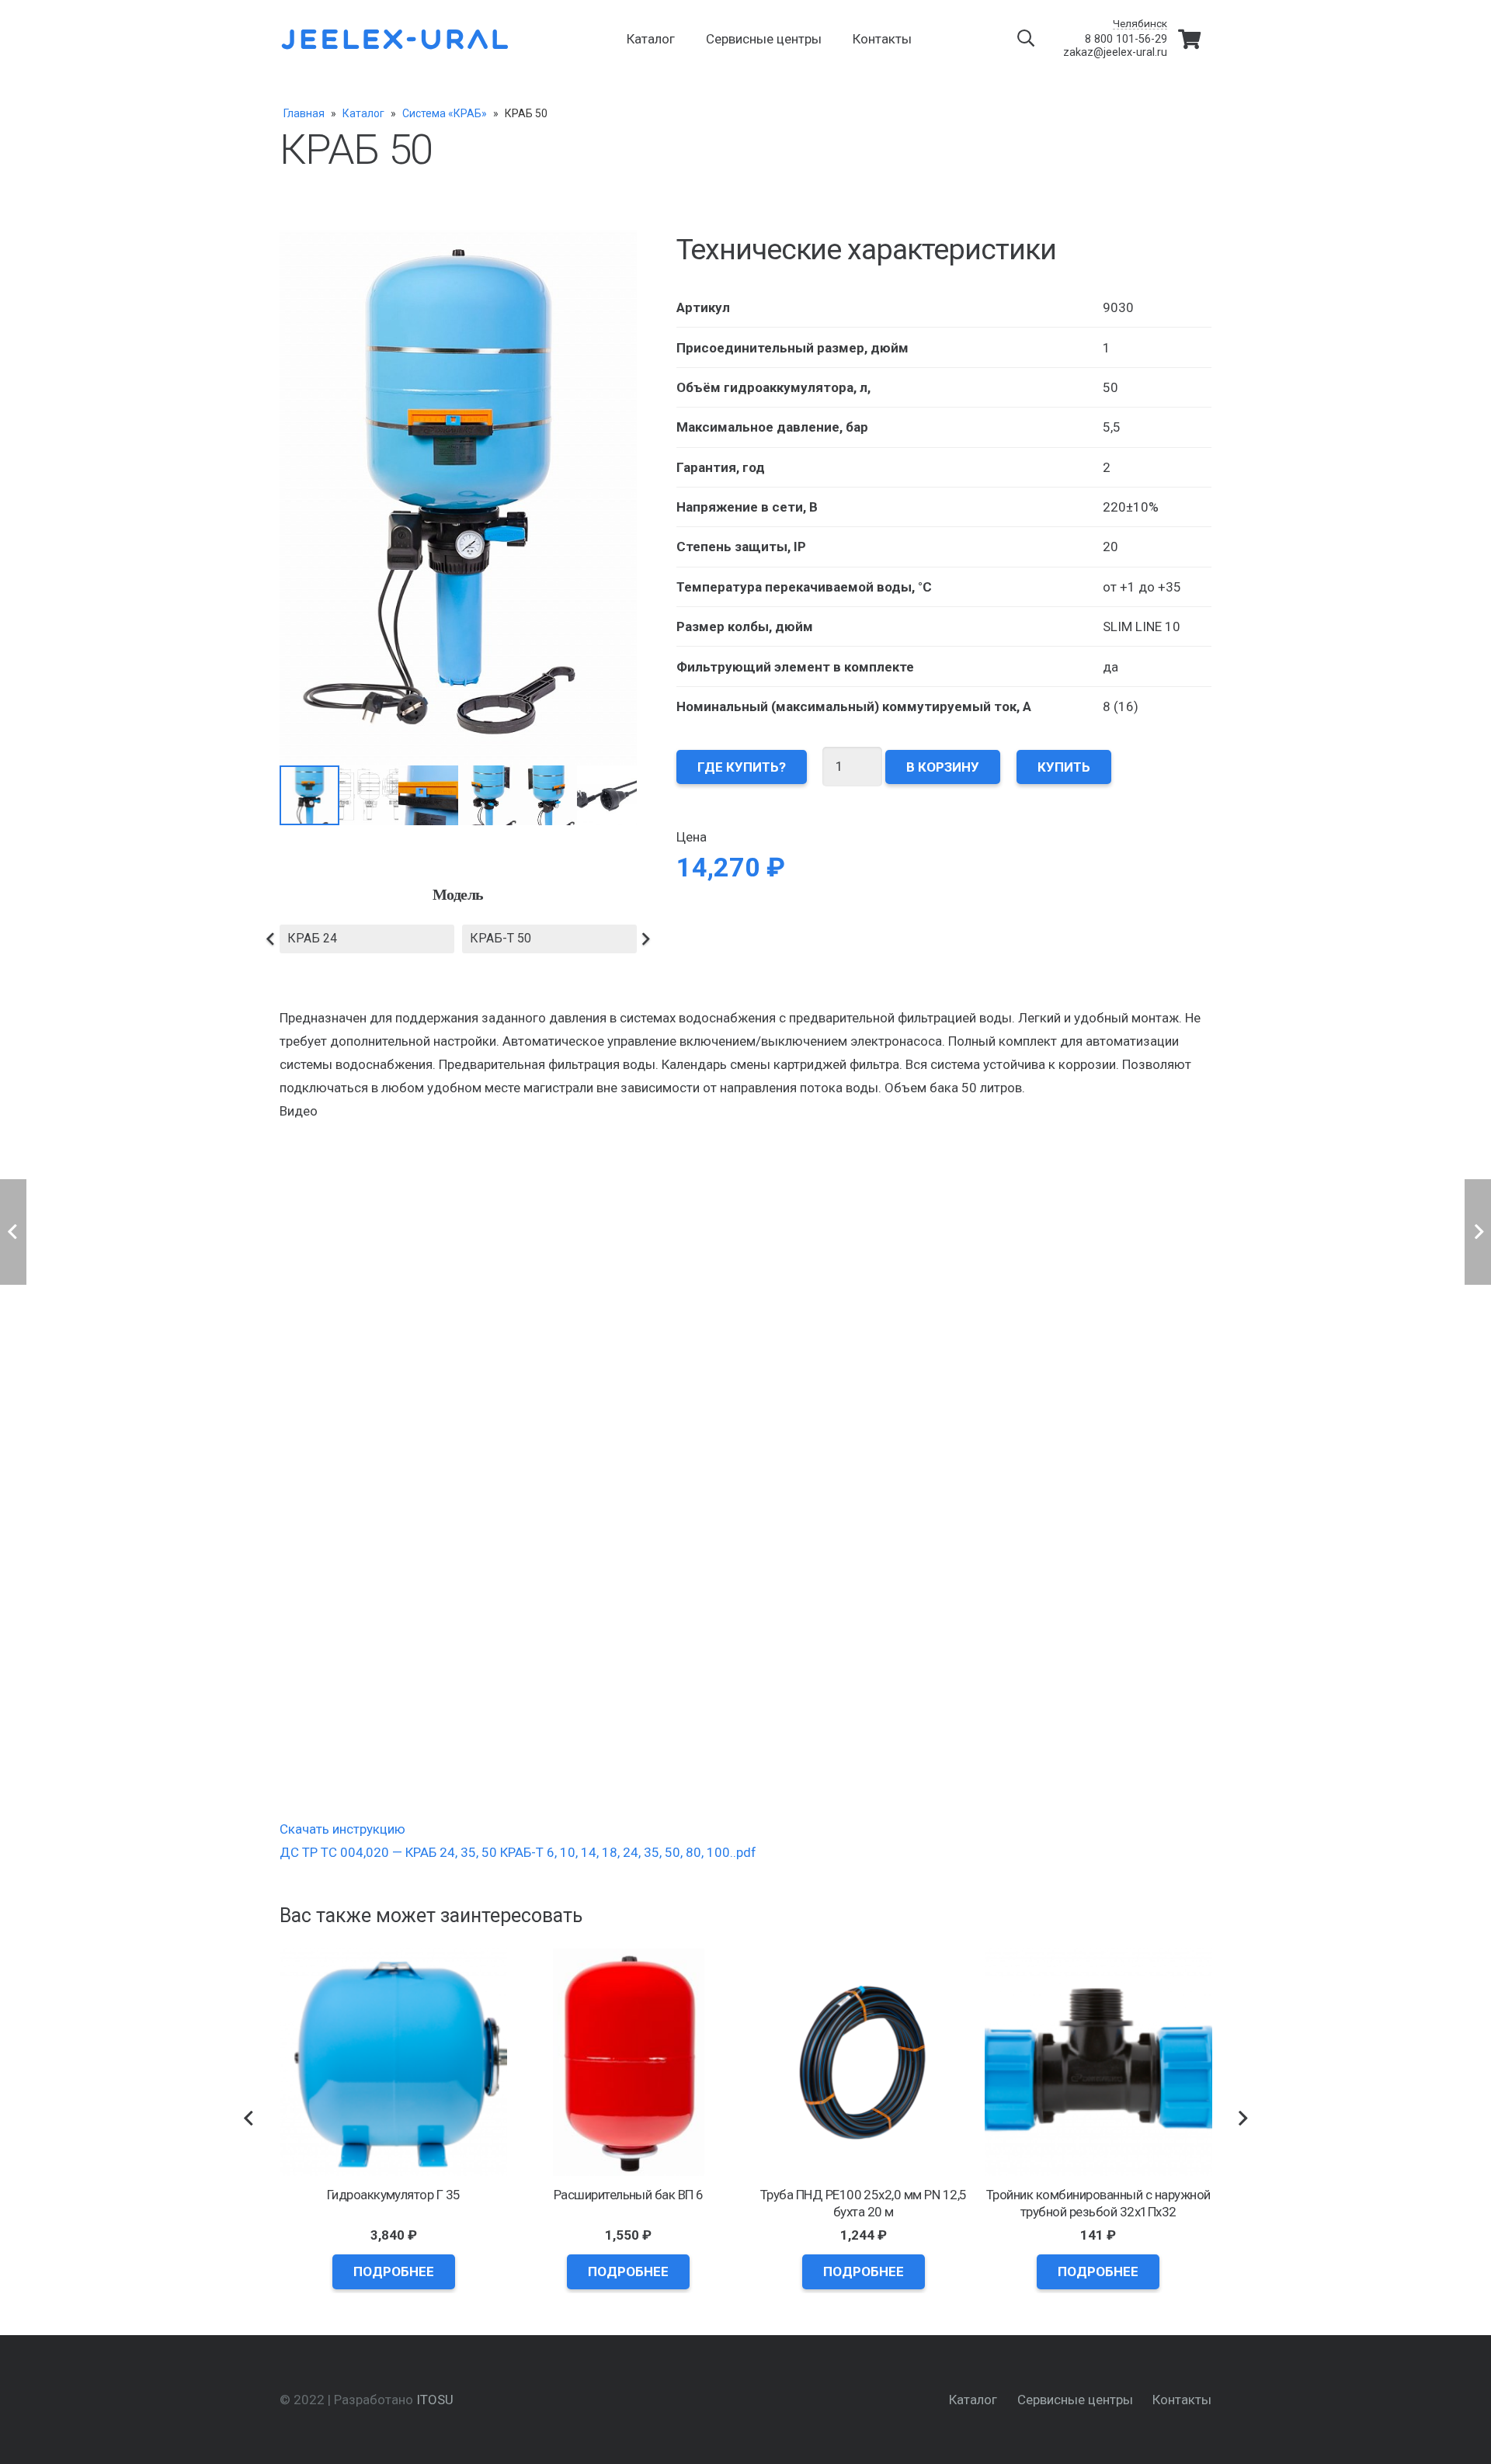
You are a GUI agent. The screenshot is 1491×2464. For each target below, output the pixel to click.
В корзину (943, 766)
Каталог (973, 2400)
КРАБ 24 (312, 938)
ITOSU (435, 2400)
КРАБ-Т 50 (500, 938)
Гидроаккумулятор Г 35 (394, 2195)
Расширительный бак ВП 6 (629, 2195)
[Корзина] (1189, 39)
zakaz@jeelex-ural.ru (1115, 52)
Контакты (1182, 2400)
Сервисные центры (1075, 2400)
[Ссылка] (396, 39)
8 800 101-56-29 (1126, 39)
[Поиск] (1026, 39)
